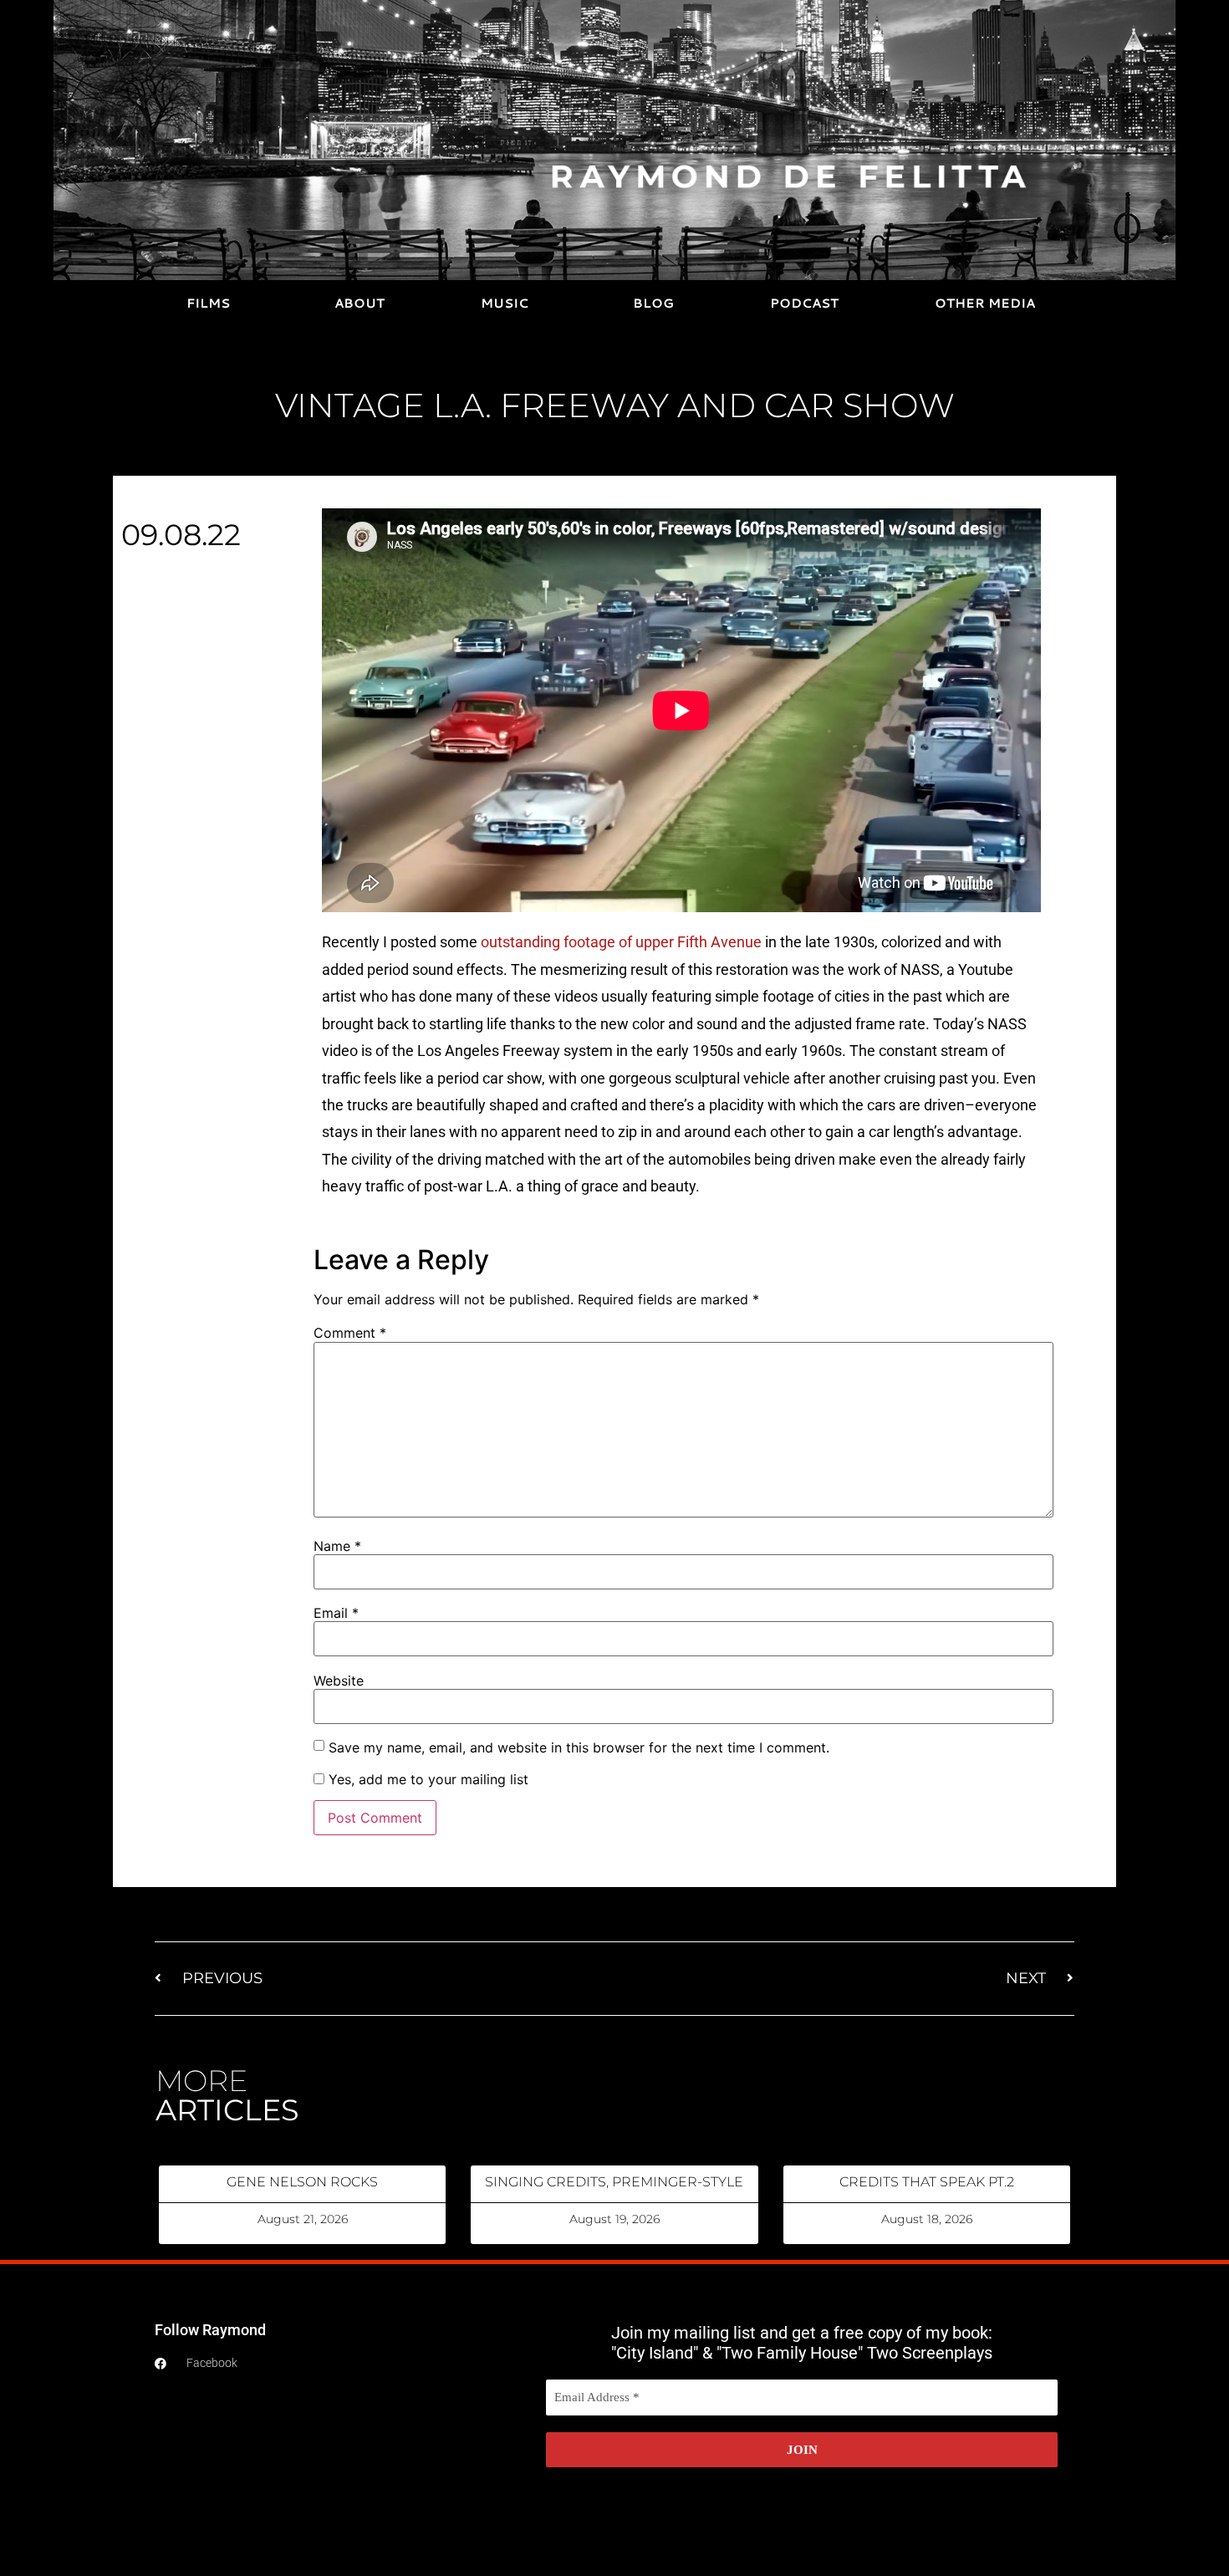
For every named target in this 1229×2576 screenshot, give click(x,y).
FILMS (208, 303)
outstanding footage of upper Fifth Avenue (621, 942)
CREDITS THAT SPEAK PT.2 (927, 2182)
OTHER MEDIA (985, 303)
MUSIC (505, 303)
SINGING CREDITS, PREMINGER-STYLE (614, 2182)
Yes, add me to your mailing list (426, 1779)
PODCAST (804, 303)
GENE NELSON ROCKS (302, 2182)
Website (339, 1681)
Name (337, 1546)
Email (336, 1613)
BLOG (653, 303)
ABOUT (360, 303)
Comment (350, 1333)
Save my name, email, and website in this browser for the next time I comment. (579, 1747)
